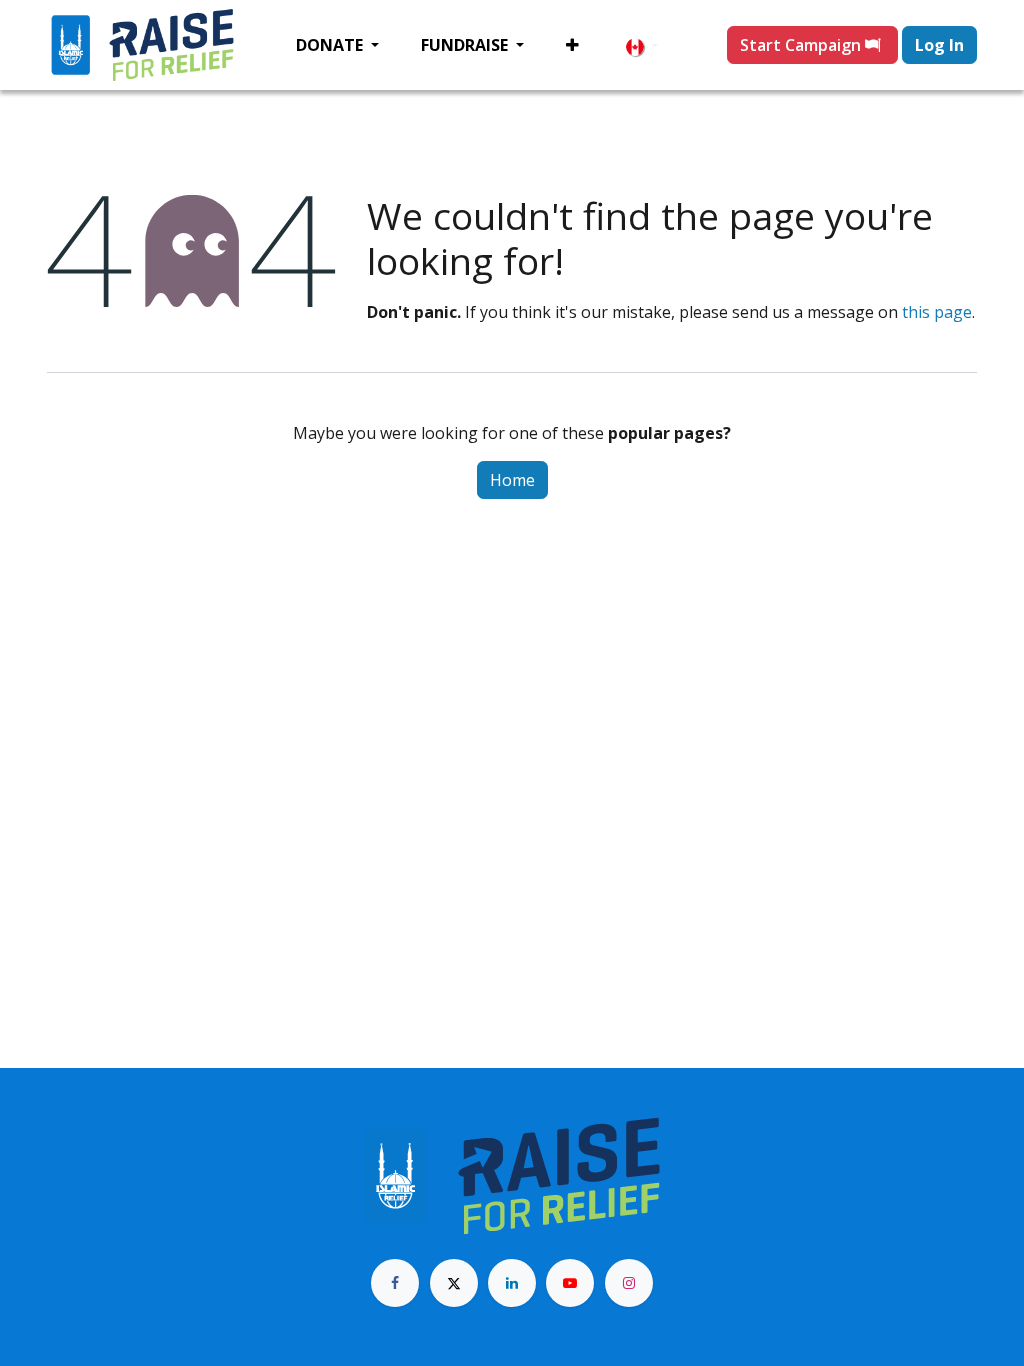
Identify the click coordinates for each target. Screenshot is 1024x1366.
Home (512, 480)
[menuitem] (337, 45)
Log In (939, 45)
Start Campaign (802, 45)
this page (937, 312)
